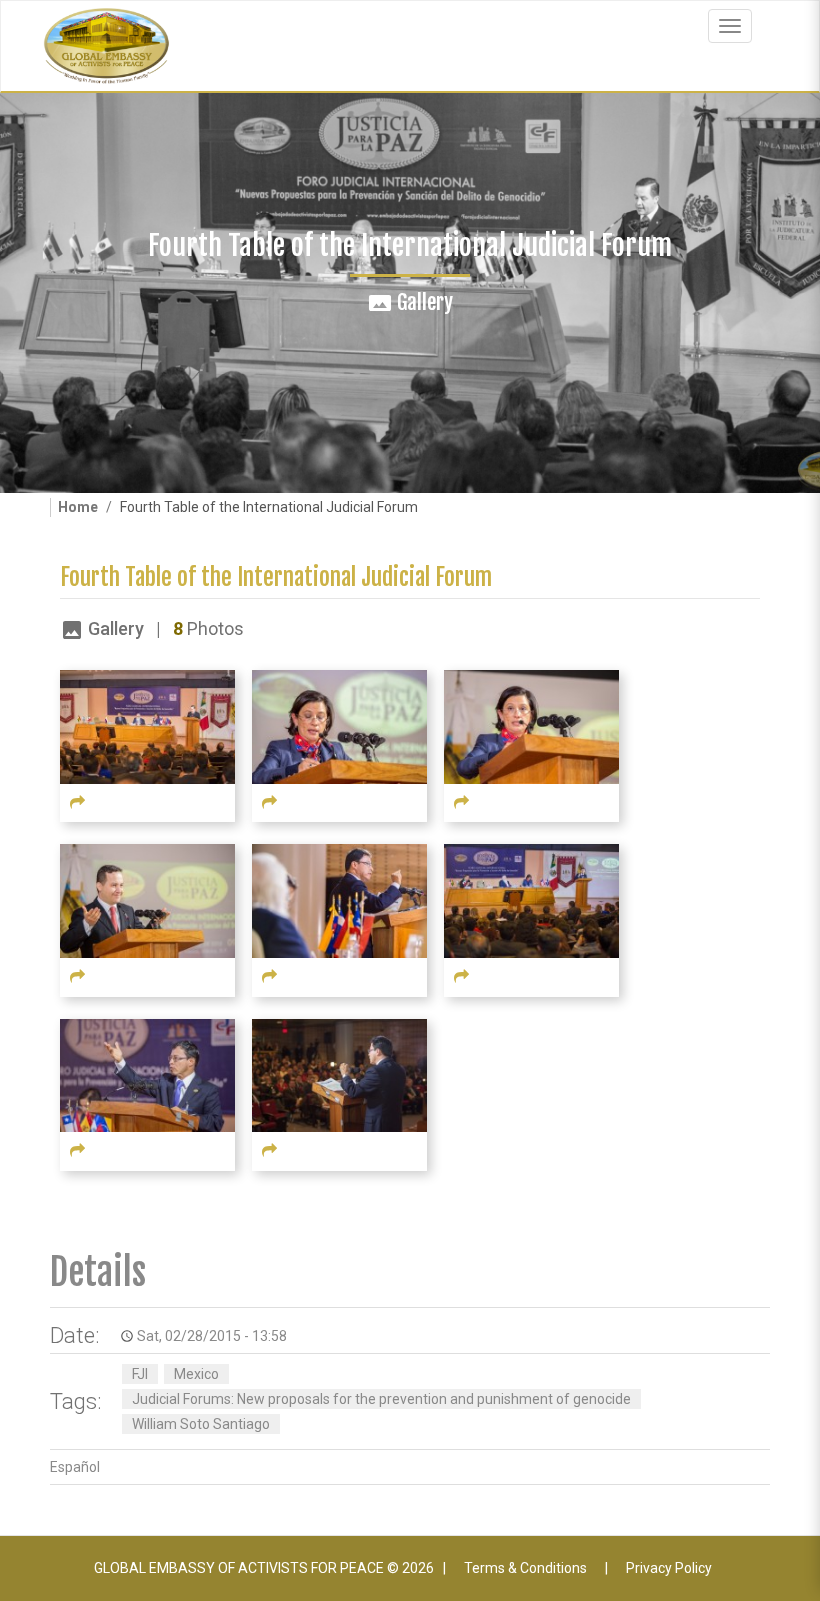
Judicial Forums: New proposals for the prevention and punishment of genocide (381, 1399)
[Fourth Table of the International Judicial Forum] (147, 726)
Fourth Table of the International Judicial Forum (276, 577)
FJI (140, 1374)
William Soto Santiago (201, 1424)
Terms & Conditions (525, 1568)
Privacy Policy (669, 1568)
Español (75, 1467)
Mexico (196, 1374)
